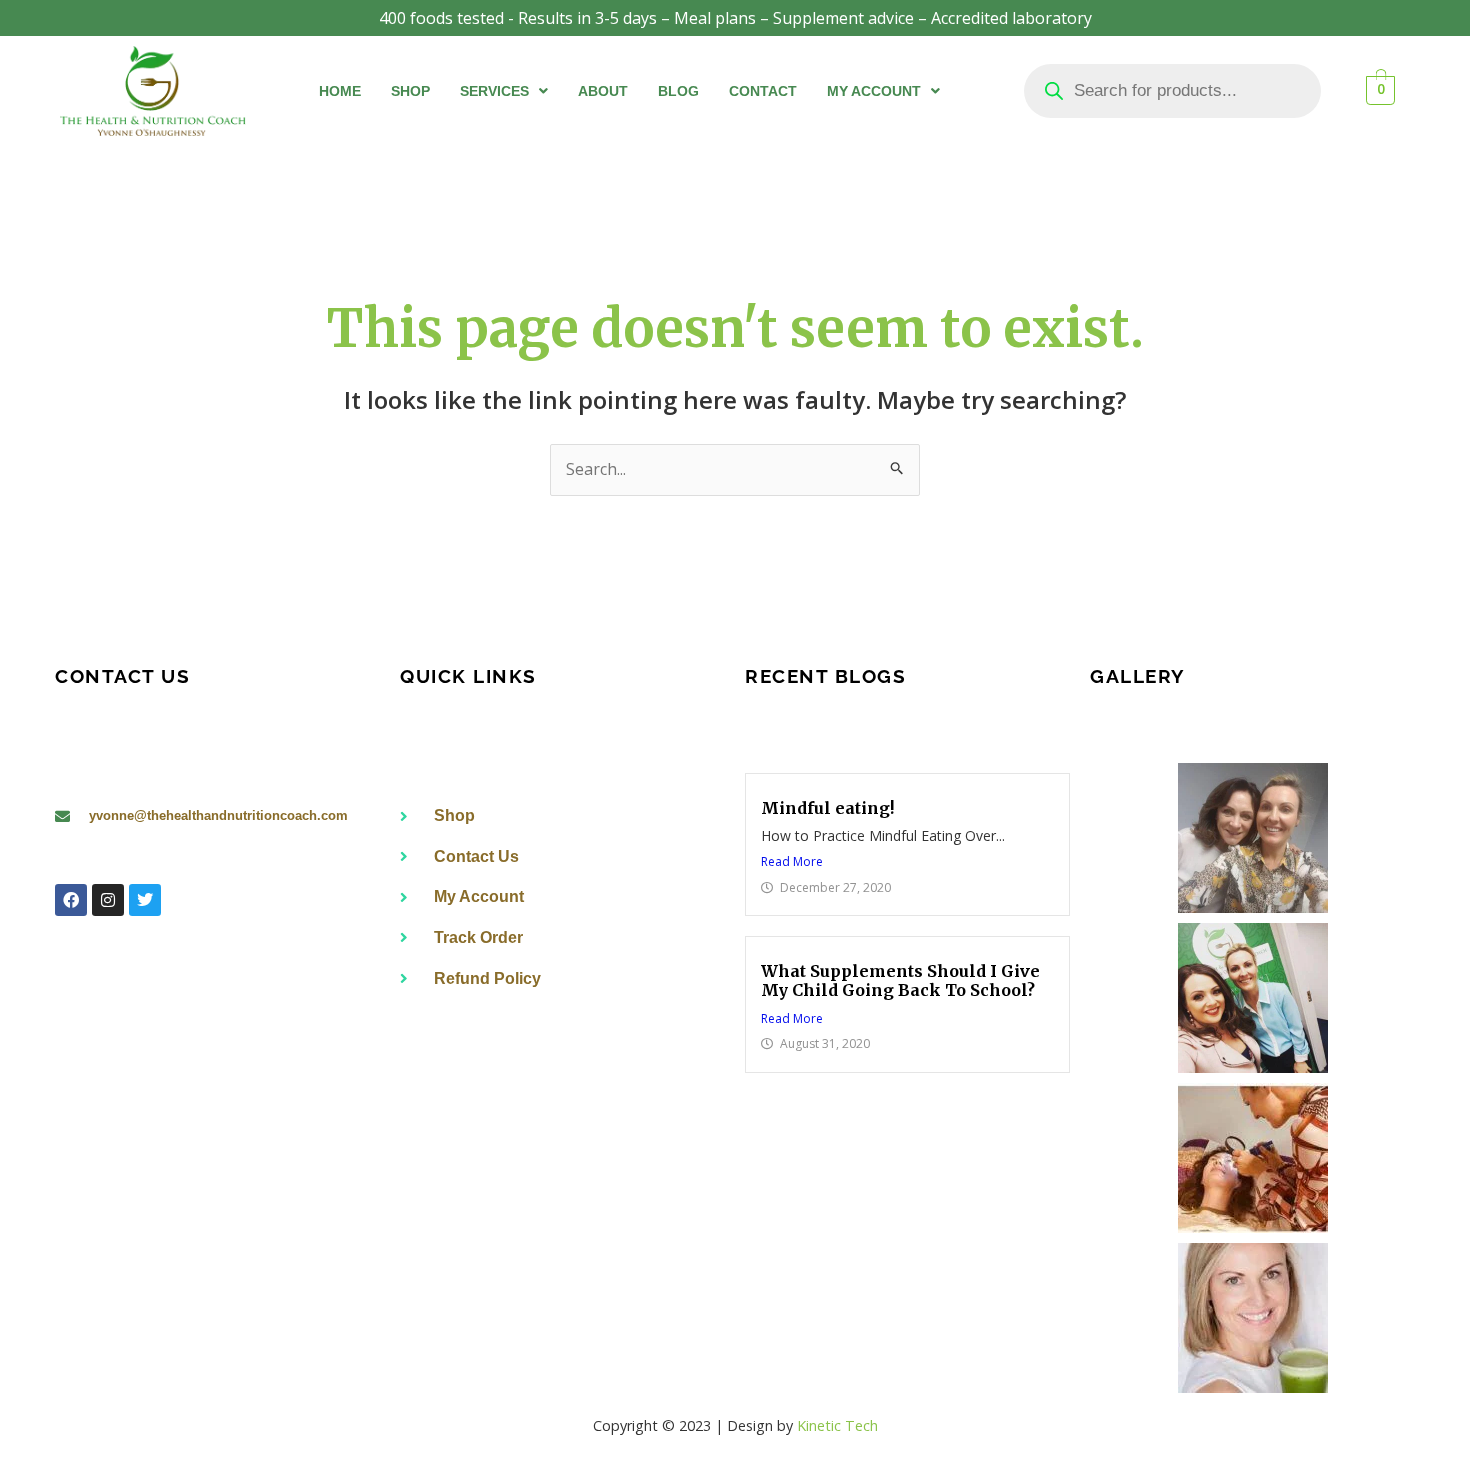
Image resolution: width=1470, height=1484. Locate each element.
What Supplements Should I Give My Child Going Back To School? (900, 980)
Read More (792, 861)
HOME (340, 91)
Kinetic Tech (837, 1425)
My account (874, 91)
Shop (410, 91)
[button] (504, 91)
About (603, 91)
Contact (763, 91)
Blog (678, 91)
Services (494, 91)
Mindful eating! (827, 808)
